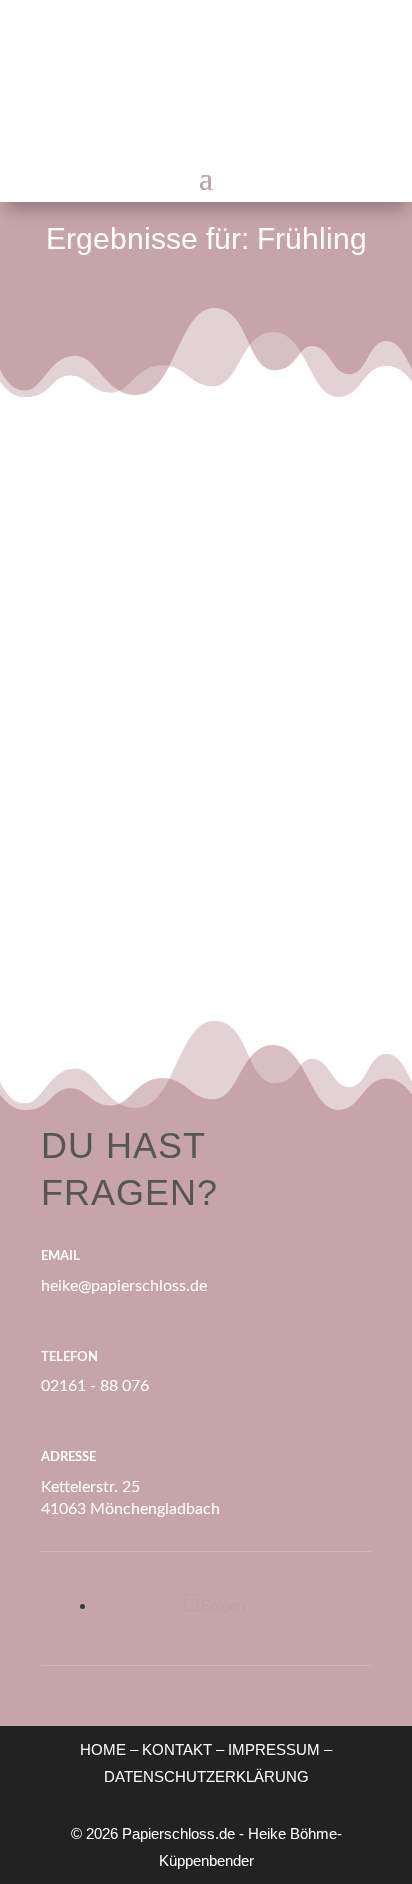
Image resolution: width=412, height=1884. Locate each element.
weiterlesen (144, 852)
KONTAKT (177, 1749)
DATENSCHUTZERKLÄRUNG (206, 1776)
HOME (103, 1749)
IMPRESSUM (274, 1749)
